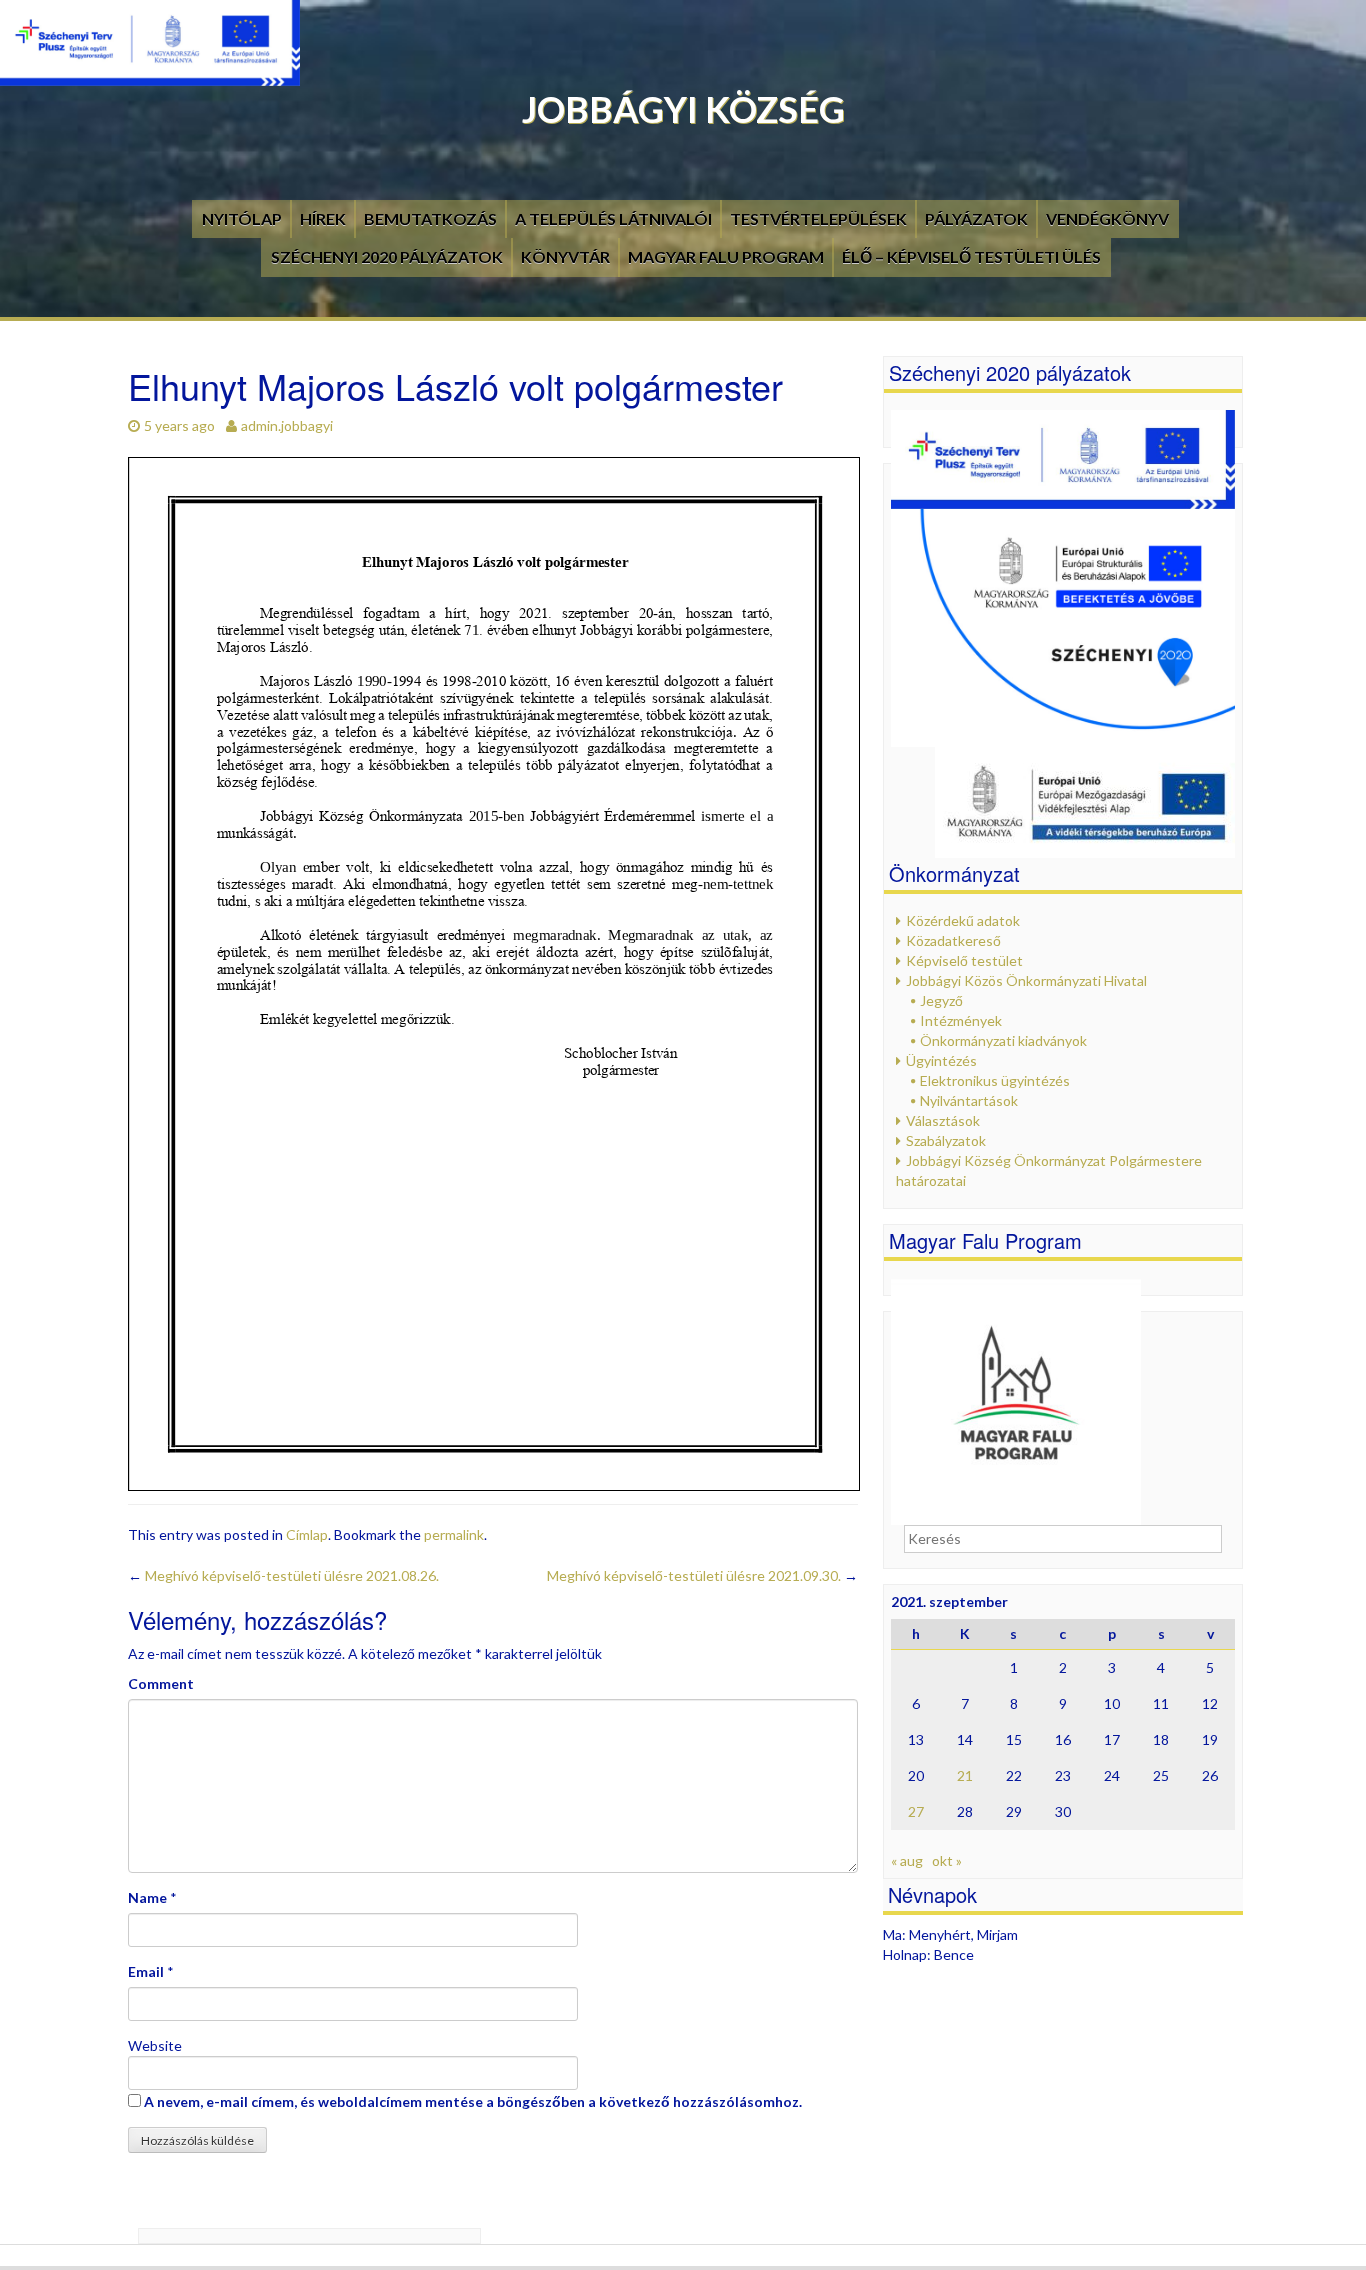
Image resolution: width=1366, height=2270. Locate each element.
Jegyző (941, 1000)
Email (146, 1971)
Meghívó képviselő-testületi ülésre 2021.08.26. (283, 1575)
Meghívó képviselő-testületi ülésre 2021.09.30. (702, 1575)
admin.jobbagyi (287, 425)
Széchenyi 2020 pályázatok (387, 256)
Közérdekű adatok (963, 920)
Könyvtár (565, 256)
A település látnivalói (613, 218)
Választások (943, 1120)
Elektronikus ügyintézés (995, 1080)
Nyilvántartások (969, 1100)
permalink (454, 1534)
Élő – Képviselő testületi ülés (971, 256)
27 (916, 1811)
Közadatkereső (953, 940)
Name (147, 1897)
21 (965, 1775)
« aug (907, 1860)
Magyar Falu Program (726, 256)
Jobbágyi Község (683, 109)
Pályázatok (976, 218)
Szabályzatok (946, 1140)
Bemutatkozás (430, 218)
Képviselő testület (964, 960)
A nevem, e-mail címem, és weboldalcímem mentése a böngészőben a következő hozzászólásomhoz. (473, 2101)
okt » (947, 1860)
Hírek (323, 218)
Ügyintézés (941, 1060)
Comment (161, 1683)
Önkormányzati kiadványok (1003, 1040)
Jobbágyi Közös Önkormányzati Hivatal (1026, 980)
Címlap (307, 1534)
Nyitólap (242, 218)
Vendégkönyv (1107, 218)
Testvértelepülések (818, 218)
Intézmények (961, 1020)
